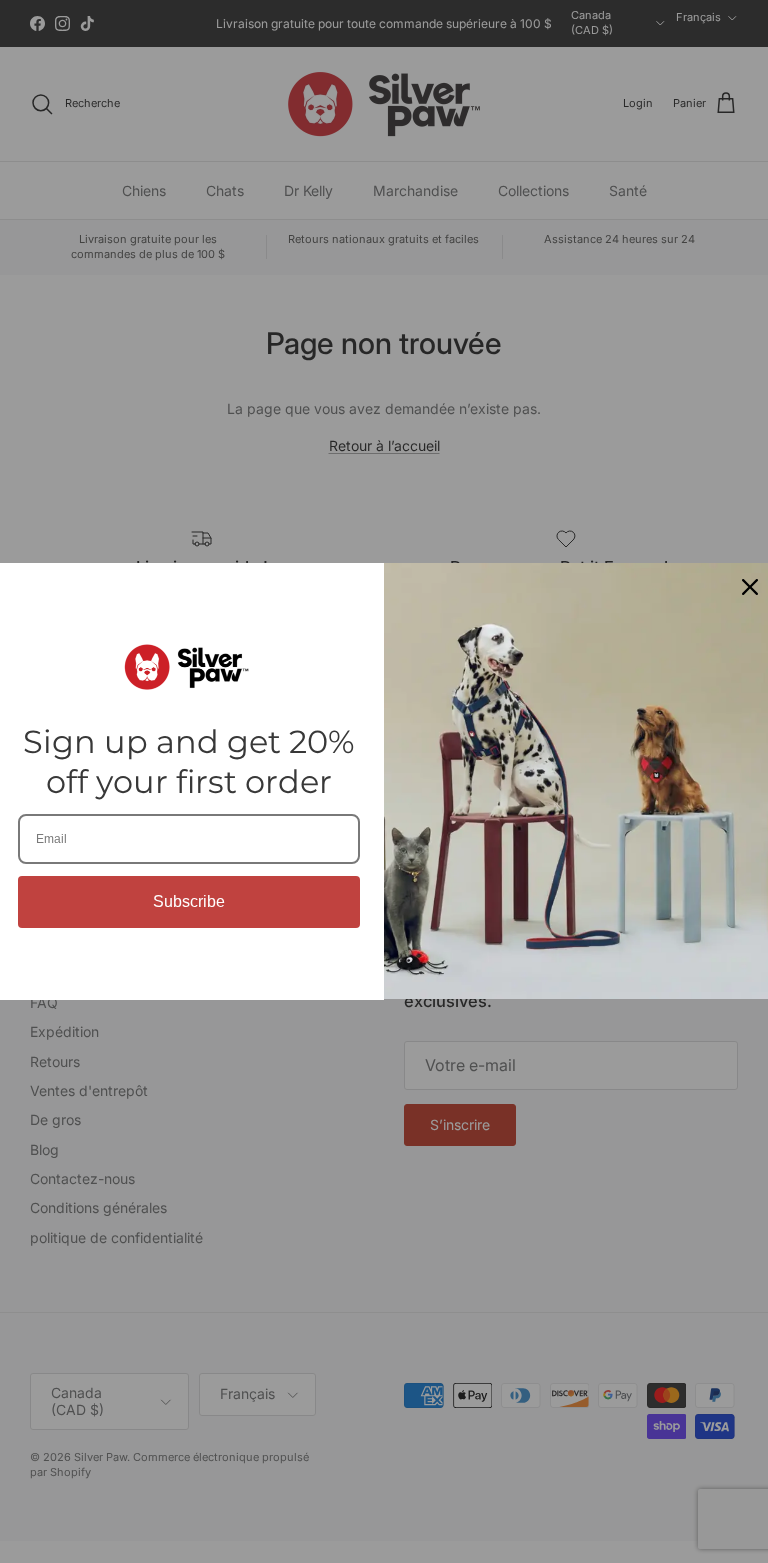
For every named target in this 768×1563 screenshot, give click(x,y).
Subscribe (189, 901)
